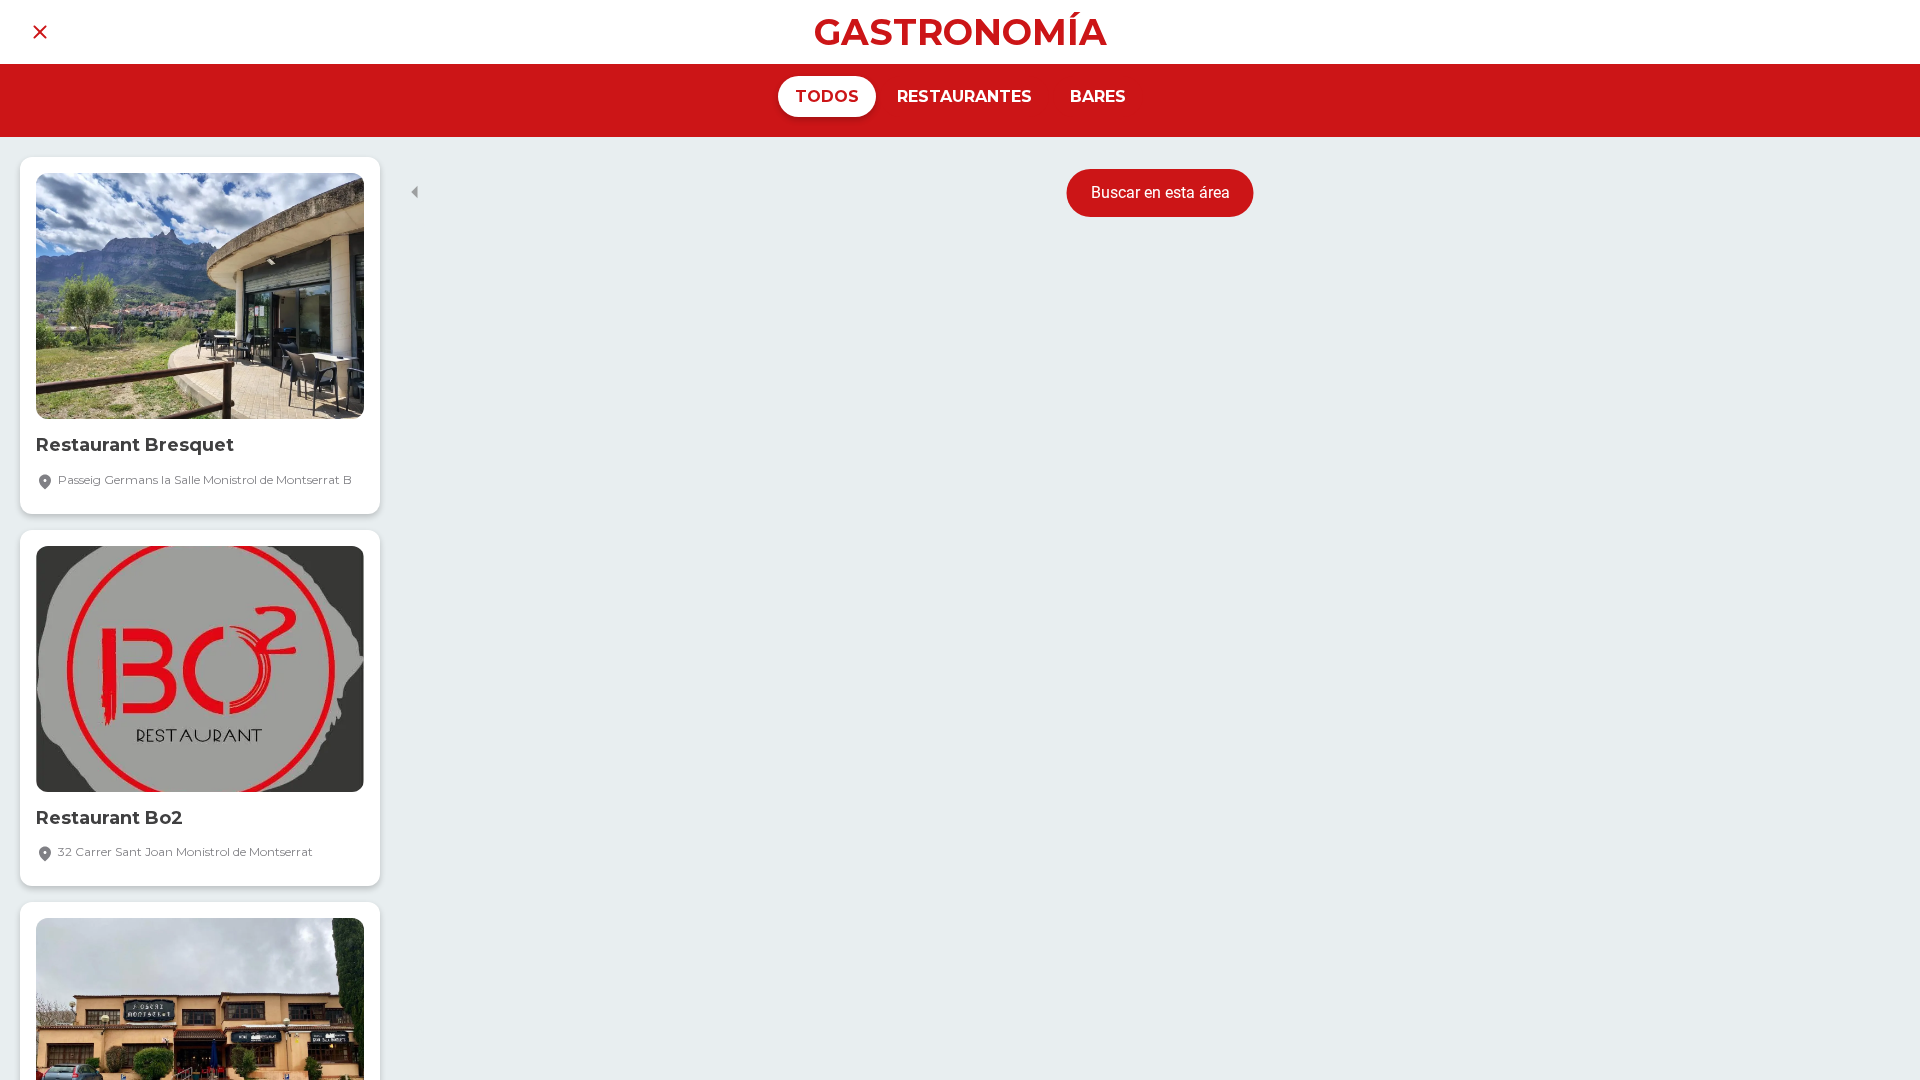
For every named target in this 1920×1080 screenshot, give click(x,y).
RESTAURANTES (964, 96)
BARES (1098, 96)
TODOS (827, 96)
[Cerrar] (40, 32)
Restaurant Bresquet (135, 445)
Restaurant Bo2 (109, 818)
